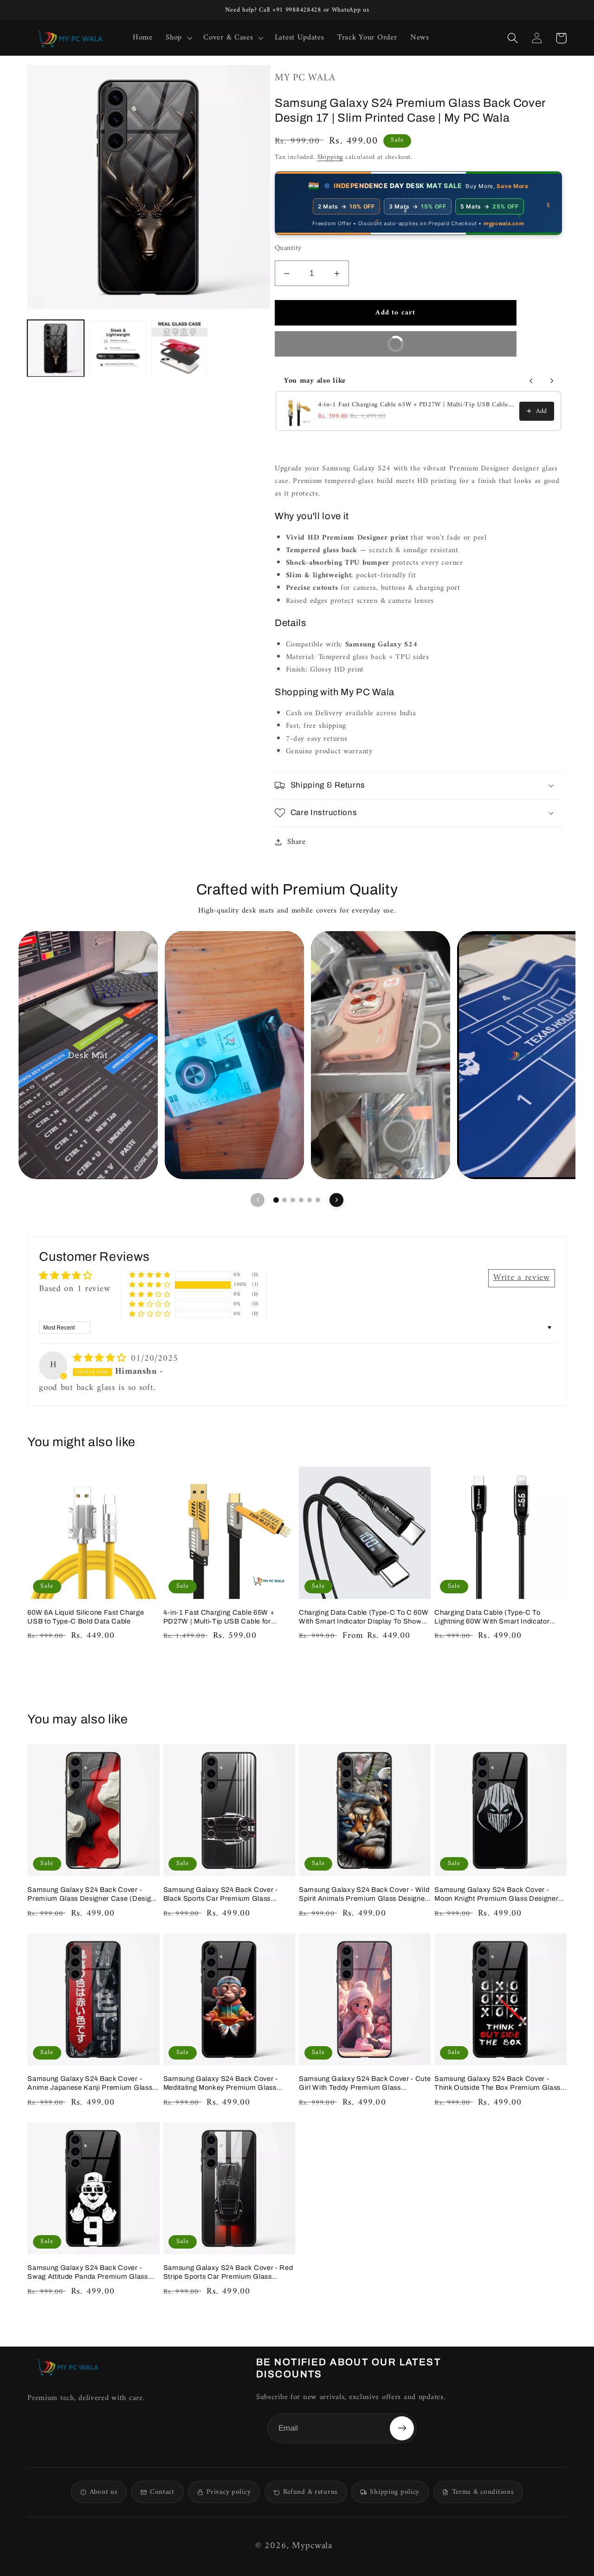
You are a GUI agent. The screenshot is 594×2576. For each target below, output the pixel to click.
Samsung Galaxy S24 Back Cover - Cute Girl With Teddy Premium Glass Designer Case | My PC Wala (365, 2084)
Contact (162, 2492)
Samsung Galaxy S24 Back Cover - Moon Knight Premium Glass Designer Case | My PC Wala (496, 1895)
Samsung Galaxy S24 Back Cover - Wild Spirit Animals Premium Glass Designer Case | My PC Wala (364, 1895)
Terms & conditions (483, 2492)
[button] (178, 38)
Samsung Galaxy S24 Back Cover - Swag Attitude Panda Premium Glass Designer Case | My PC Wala (87, 2273)
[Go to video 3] (293, 1200)
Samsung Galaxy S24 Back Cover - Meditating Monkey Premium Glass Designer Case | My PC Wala (221, 2084)
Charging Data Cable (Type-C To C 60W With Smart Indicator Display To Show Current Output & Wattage (364, 1617)
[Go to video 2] (284, 1200)
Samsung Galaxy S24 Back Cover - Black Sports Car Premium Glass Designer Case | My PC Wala (221, 1895)
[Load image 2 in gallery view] (118, 348)
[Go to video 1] (276, 1200)
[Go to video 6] (318, 1200)
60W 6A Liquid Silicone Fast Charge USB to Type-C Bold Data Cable (86, 1617)
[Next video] (336, 1200)
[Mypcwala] (67, 2367)
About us (104, 2492)
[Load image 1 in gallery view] (56, 348)
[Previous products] (531, 381)
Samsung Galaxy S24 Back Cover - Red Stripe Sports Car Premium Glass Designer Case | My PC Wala (228, 2273)
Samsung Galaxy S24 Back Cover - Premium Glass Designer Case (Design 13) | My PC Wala (91, 1895)
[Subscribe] (402, 2428)
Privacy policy (229, 2492)
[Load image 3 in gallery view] (180, 348)
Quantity (288, 249)
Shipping (330, 157)
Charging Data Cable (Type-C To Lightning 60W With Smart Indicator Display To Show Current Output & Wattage (492, 1617)
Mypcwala (312, 2546)
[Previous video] (258, 1200)
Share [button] (297, 842)
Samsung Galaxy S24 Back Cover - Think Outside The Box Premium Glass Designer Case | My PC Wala (497, 2084)
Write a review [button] (522, 1278)
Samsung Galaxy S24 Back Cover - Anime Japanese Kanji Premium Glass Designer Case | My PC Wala (90, 2084)
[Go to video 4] (301, 1200)
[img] (101, 1359)
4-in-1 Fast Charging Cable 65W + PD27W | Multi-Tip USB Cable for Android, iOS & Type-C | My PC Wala (416, 405)
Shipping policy (395, 2492)
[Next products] (552, 381)
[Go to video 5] (310, 1200)
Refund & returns (310, 2492)
